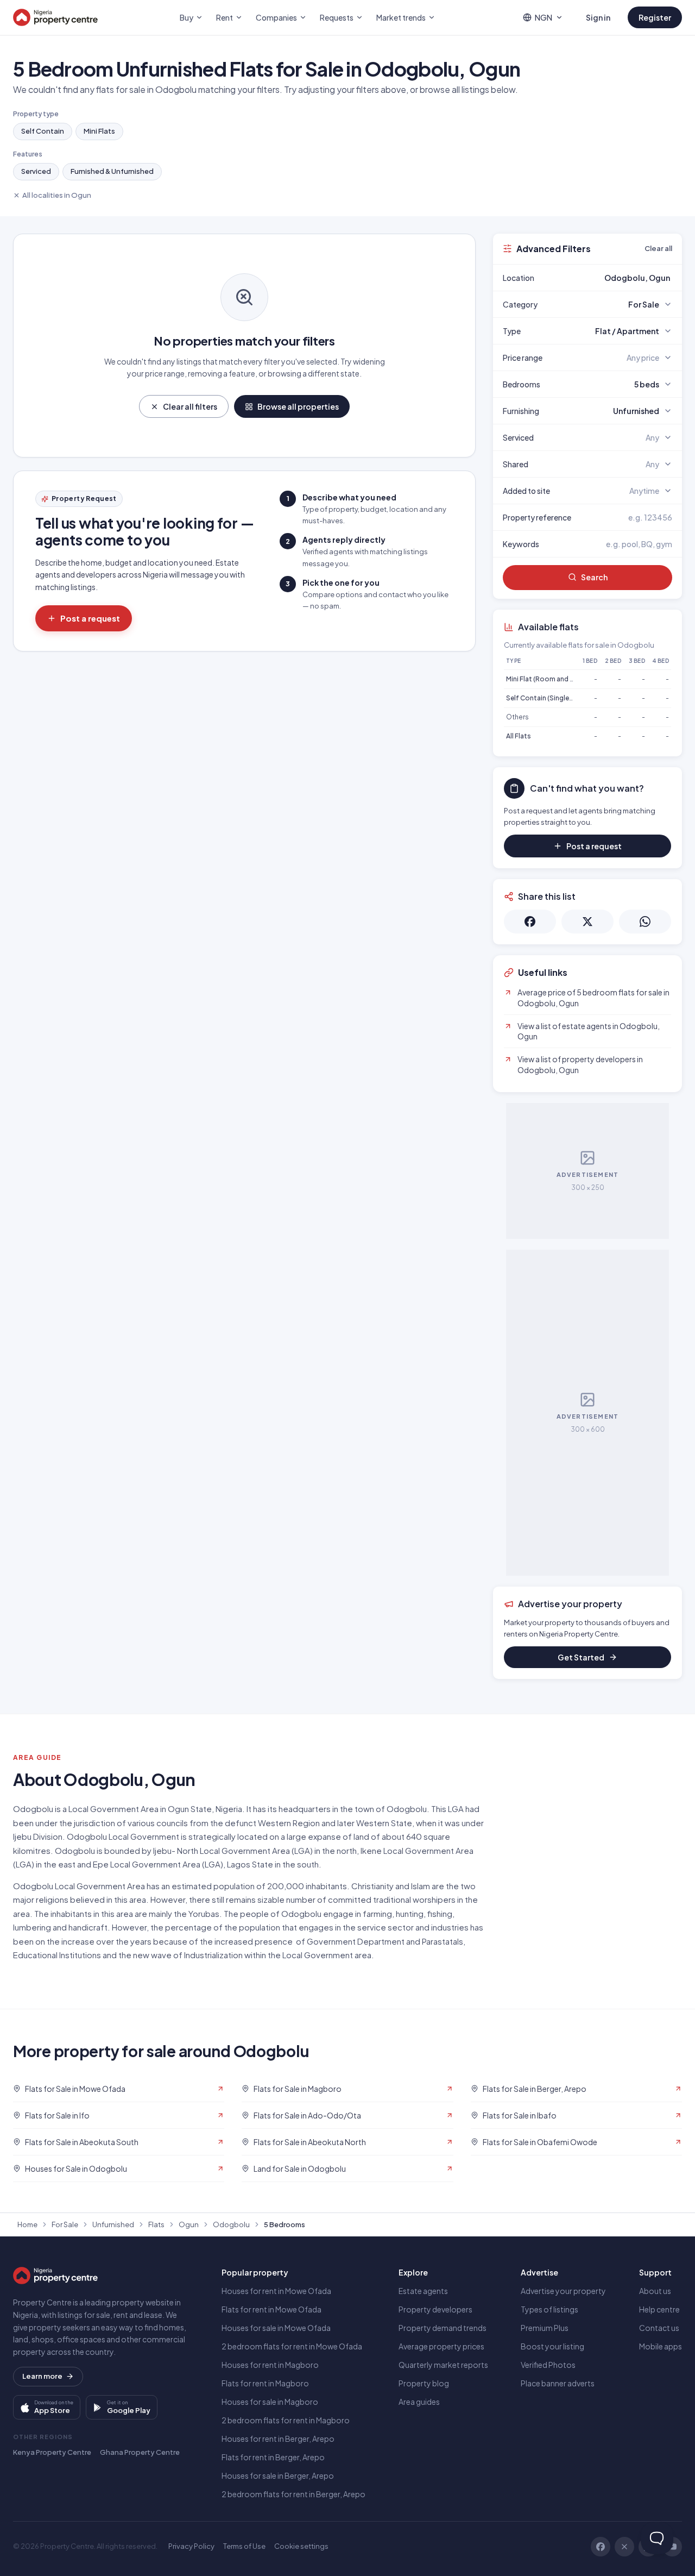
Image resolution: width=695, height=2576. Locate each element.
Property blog (424, 2383)
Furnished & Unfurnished (112, 171)
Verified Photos (548, 2365)
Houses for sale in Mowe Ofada (276, 2328)
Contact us (659, 2328)
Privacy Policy (191, 2546)
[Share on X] (587, 922)
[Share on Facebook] (530, 922)
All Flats (519, 736)
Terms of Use (244, 2546)
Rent (225, 17)
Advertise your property (563, 2291)
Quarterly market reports (443, 2365)
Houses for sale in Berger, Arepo (278, 2475)
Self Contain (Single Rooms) (551, 698)
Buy (187, 17)
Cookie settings (301, 2546)
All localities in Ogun (57, 195)
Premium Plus (545, 2328)
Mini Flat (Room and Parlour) (550, 679)
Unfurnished (113, 2224)
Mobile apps (661, 2346)
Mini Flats (99, 131)
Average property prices (441, 2346)
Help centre (659, 2309)
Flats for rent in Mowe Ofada (271, 2309)
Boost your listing (552, 2346)
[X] (624, 2547)
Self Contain (43, 131)
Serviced (36, 171)
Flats (156, 2224)
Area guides (419, 2402)
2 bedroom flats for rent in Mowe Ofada (292, 2346)
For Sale (65, 2224)
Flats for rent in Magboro (265, 2383)
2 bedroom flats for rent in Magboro (286, 2420)
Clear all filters (190, 406)
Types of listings (549, 2309)
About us (655, 2291)
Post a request (90, 618)
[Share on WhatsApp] (645, 922)
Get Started (581, 1657)
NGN (544, 17)
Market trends (401, 17)
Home (27, 2224)
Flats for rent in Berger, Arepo (273, 2457)
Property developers (435, 2309)
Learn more (42, 2376)
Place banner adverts (558, 2383)
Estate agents (423, 2291)
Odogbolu (231, 2224)
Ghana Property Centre (140, 2452)
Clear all (658, 248)
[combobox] (613, 278)
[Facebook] (601, 2547)
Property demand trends (443, 2328)
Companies (276, 17)
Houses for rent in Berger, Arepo (278, 2439)
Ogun (189, 2224)
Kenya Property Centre (52, 2452)
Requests (337, 17)
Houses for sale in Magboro (270, 2402)
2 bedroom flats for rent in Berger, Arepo (293, 2494)
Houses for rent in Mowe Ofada (276, 2291)
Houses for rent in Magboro (270, 2365)
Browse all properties (298, 406)
